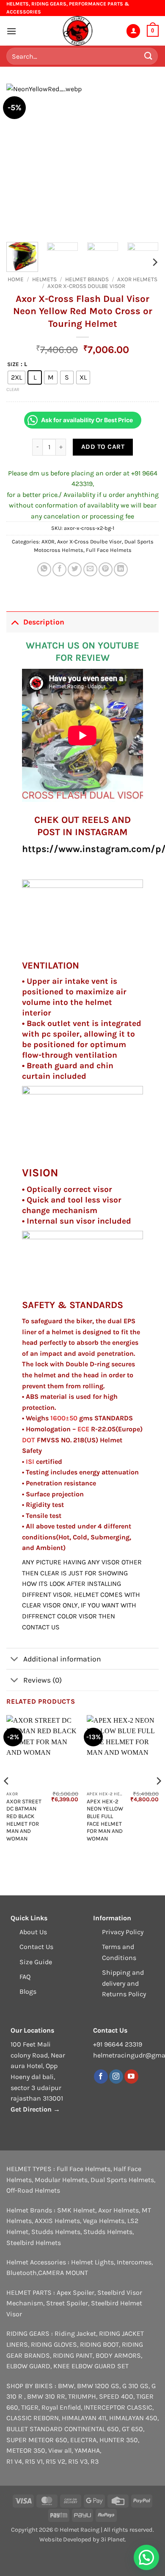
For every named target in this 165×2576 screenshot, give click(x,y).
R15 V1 (34, 2461)
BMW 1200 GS (98, 2386)
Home (16, 279)
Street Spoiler (67, 2303)
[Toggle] (15, 622)
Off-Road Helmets (33, 2190)
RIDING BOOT (99, 2344)
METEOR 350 (26, 2450)
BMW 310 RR (46, 2396)
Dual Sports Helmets (122, 2180)
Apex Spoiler (76, 2292)
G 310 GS (135, 2386)
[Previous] (20, 160)
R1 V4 (14, 2461)
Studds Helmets (56, 2232)
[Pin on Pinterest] (106, 569)
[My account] (133, 31)
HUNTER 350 (119, 2440)
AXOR (48, 542)
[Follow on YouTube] (131, 2077)
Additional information (62, 1659)
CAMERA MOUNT (63, 2273)
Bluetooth (22, 2273)
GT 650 (132, 2429)
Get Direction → (35, 2109)
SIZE (13, 364)
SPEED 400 (116, 2396)
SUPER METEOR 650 (37, 2440)
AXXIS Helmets (57, 2221)
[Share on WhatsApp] (44, 569)
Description (44, 622)
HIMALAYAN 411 (84, 2418)
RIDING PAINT (73, 2355)
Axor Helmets (137, 279)
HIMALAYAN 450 (133, 2418)
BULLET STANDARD (34, 2429)
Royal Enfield (61, 2407)
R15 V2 (55, 2461)
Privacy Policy (123, 1932)
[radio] (16, 377)
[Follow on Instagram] (116, 2077)
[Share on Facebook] (59, 569)
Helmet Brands (87, 279)
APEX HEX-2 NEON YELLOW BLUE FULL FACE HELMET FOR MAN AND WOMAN (105, 1820)
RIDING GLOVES (54, 2344)
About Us (33, 1932)
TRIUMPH (82, 2396)
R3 (95, 2461)
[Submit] (148, 56)
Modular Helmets (61, 2180)
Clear (13, 390)
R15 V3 (78, 2461)
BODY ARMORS (118, 2355)
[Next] (145, 160)
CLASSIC (140, 2407)
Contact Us (36, 1947)
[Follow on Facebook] (101, 2077)
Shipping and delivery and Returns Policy (124, 1983)
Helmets (44, 279)
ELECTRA (83, 2440)
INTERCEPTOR (104, 2407)
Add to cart (103, 447)
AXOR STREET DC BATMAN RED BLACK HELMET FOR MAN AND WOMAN (24, 1820)
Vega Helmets (104, 2221)
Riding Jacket (75, 2333)
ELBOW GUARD (28, 2366)
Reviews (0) (43, 1680)
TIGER (30, 2407)
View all (60, 2450)
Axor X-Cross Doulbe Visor (86, 286)
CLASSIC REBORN (33, 2418)
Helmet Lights (92, 2262)
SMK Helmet (76, 2210)
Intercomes (134, 2262)
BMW (66, 2386)
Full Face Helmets (109, 550)
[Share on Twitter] (75, 569)
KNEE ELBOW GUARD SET (91, 2366)
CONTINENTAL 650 (92, 2429)
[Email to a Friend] (90, 569)
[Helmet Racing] (77, 31)
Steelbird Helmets (34, 2243)
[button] (11, 31)
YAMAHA (87, 2450)
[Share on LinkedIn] (121, 569)
